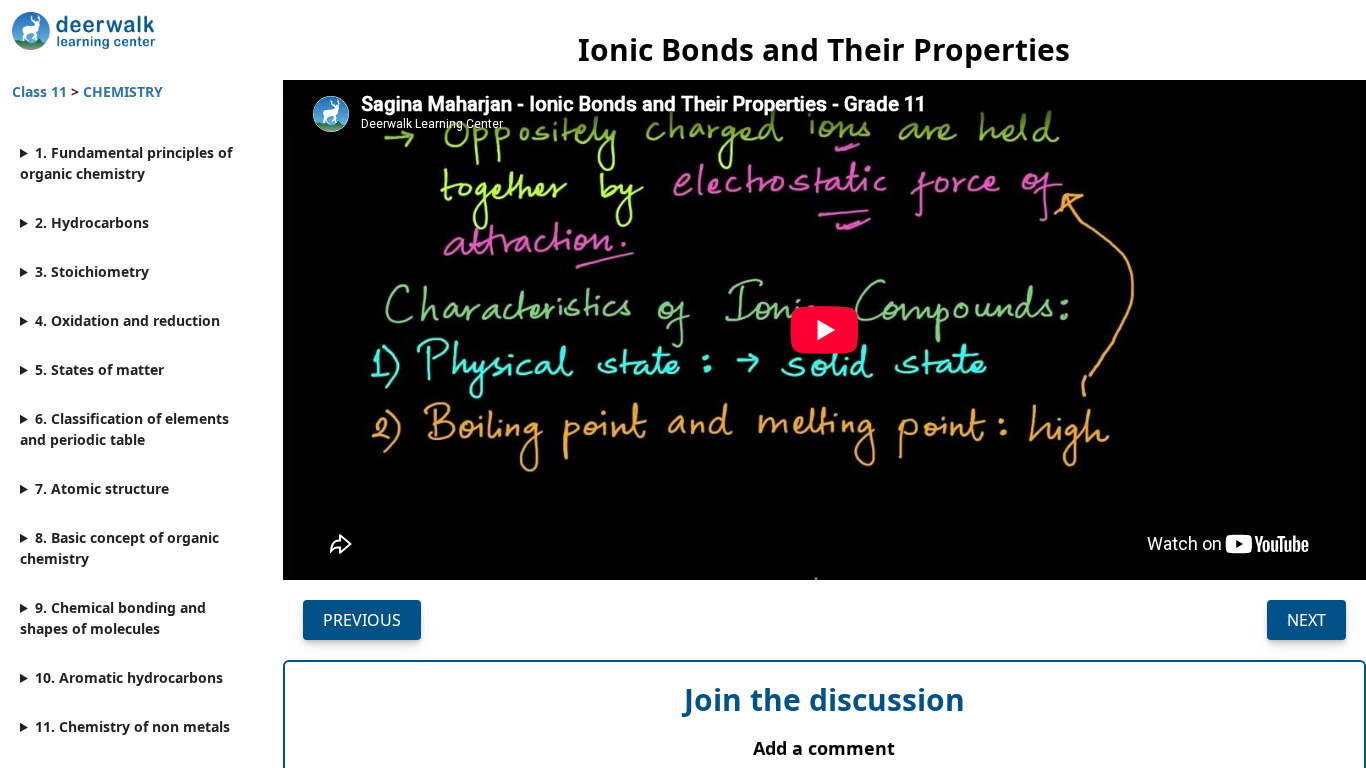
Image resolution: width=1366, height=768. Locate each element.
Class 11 (41, 91)
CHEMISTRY (123, 91)
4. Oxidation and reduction (127, 320)
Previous (362, 620)
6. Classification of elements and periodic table (124, 429)
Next (1306, 620)
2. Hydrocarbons (92, 222)
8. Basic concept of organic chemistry (119, 548)
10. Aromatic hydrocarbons (129, 677)
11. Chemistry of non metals (132, 726)
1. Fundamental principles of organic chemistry (126, 163)
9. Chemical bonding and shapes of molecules (113, 618)
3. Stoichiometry (92, 271)
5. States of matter (99, 369)
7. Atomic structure (102, 488)
